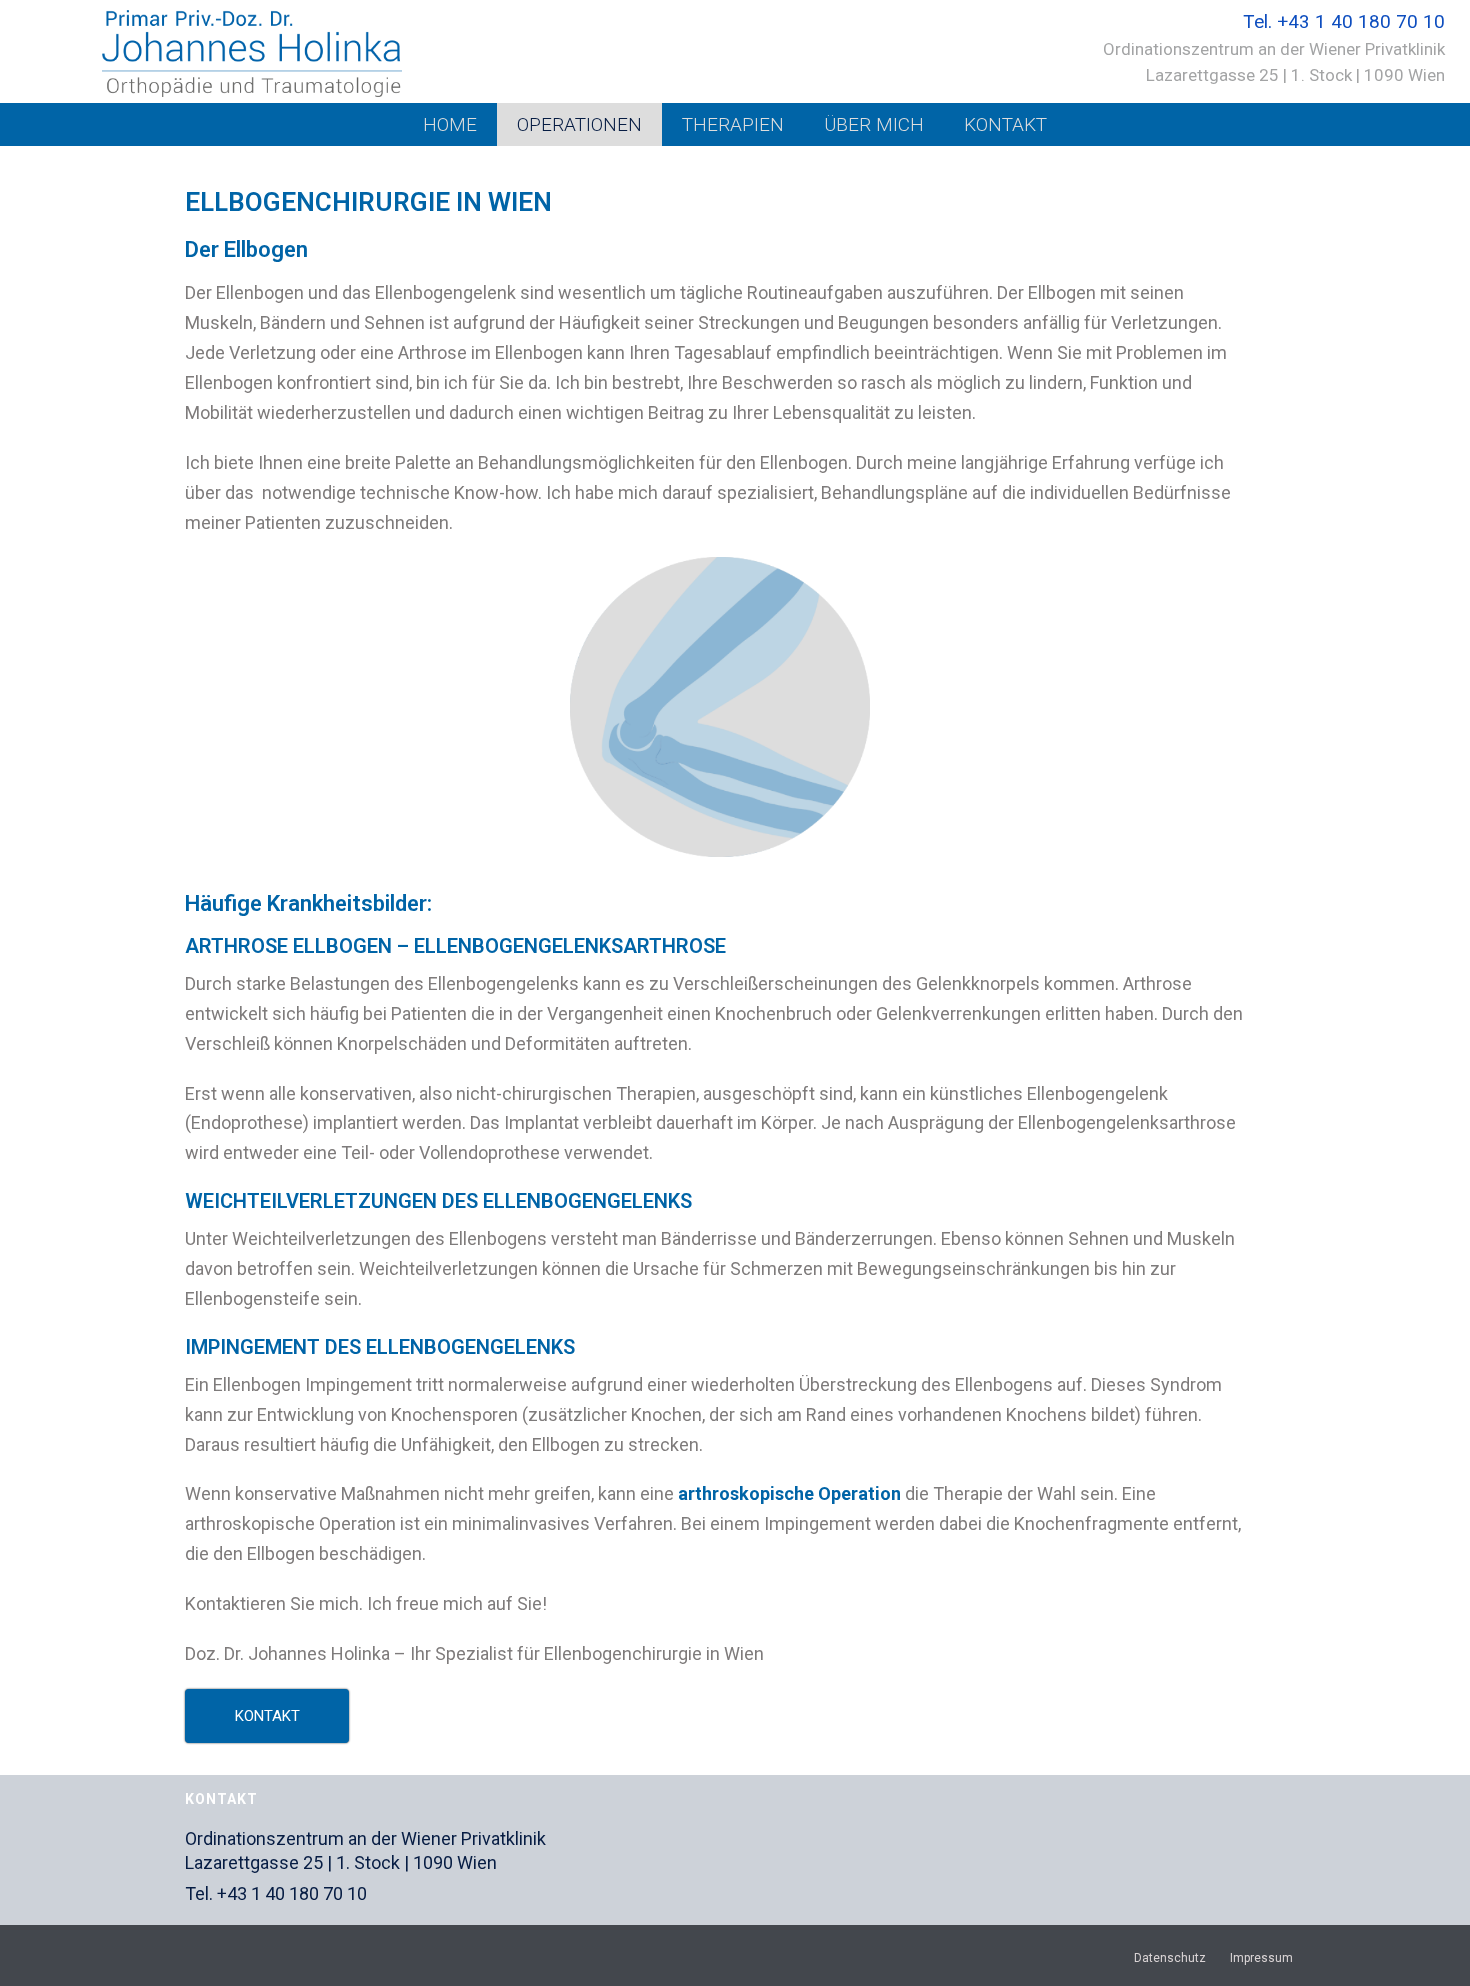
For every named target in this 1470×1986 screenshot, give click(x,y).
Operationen (579, 124)
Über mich (874, 124)
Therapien (733, 124)
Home (450, 124)
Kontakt (1005, 124)
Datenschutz (1170, 1958)
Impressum (1261, 1958)
